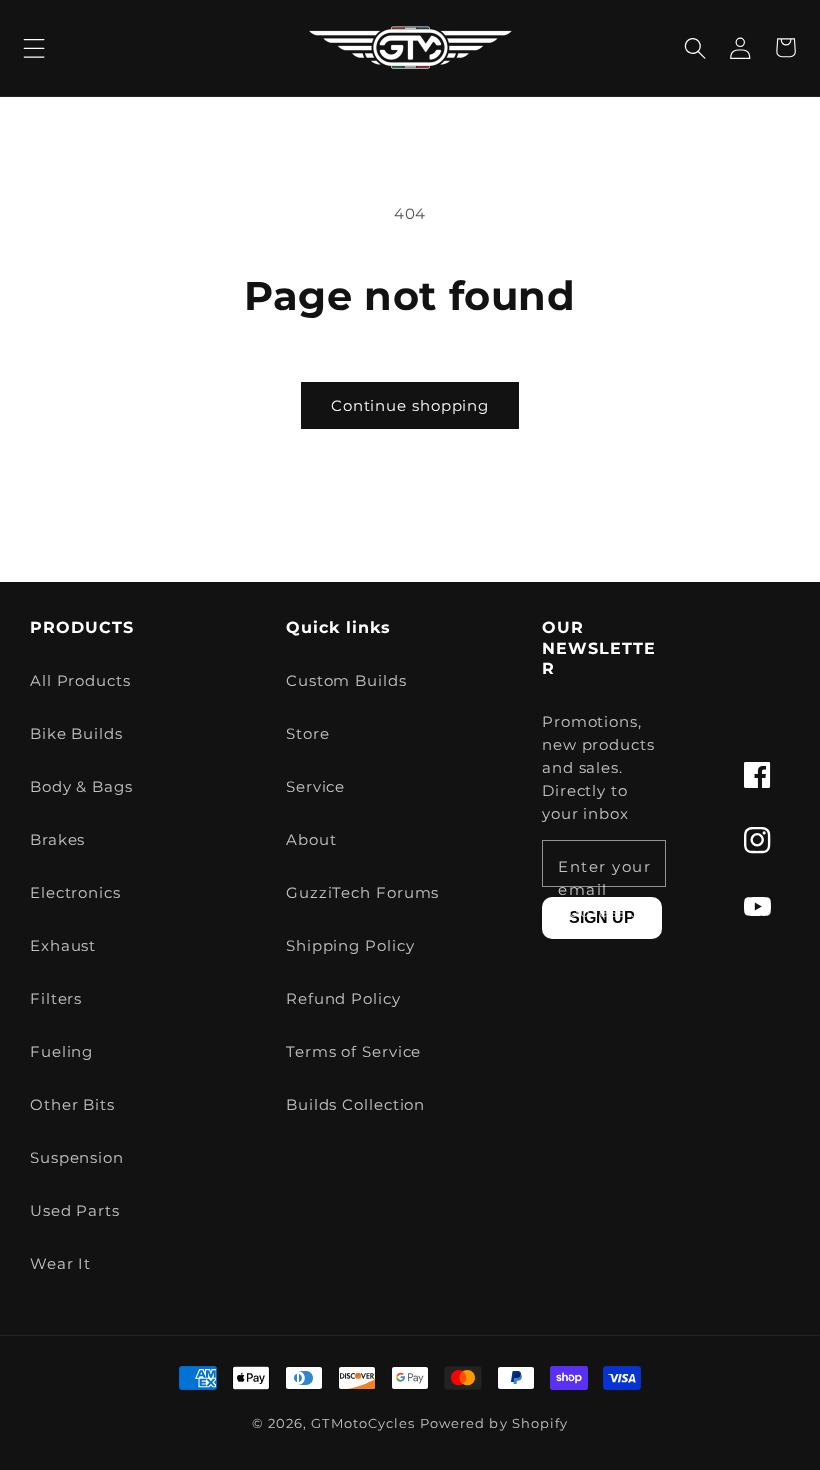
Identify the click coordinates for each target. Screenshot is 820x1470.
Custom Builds (346, 680)
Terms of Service (353, 1051)
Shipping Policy (350, 945)
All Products (80, 680)
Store (308, 733)
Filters (56, 998)
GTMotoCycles (363, 1423)
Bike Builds (76, 733)
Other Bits (72, 1104)
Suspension (77, 1157)
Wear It (60, 1263)
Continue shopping (410, 405)
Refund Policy (343, 998)
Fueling (61, 1051)
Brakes (57, 839)
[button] (34, 47)
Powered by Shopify (494, 1423)
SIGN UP (602, 917)
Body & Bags (81, 786)
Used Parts (75, 1210)
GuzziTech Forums (362, 892)
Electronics (75, 892)
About (311, 839)
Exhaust (63, 945)
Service (315, 786)
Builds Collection (355, 1104)
